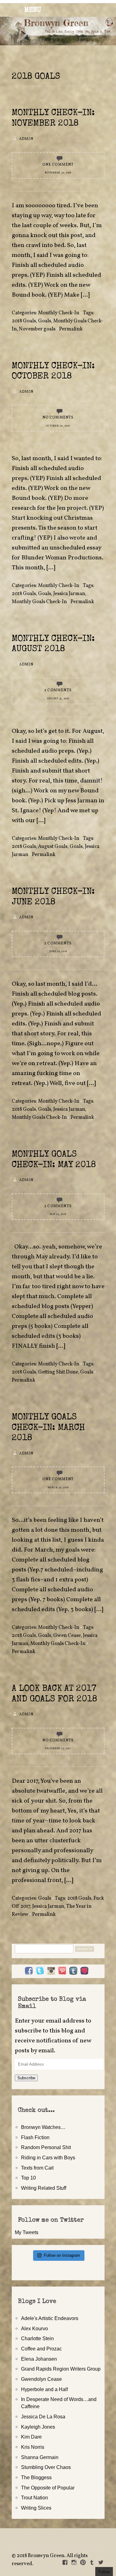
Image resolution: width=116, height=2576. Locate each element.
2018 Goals (24, 321)
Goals (45, 321)
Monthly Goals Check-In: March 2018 (48, 1428)
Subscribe (26, 2078)
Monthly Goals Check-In (58, 325)
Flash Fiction (35, 2137)
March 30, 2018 (58, 1488)
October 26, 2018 (58, 426)
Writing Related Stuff (44, 2188)
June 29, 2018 (58, 952)
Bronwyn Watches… (43, 2127)
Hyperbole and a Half (44, 2389)
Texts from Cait (37, 2168)
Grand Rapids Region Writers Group (61, 2369)
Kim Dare (31, 2437)
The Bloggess (36, 2477)
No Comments (58, 418)
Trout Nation (34, 2498)
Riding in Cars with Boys (48, 2157)
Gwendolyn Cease (41, 2379)
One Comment (58, 165)
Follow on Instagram (62, 2255)
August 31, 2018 (58, 699)
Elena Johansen (39, 2359)
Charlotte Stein (37, 2338)
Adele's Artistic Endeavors (50, 2318)
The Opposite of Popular (48, 2488)
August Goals (53, 847)
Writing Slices (36, 2508)
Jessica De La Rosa (43, 2417)
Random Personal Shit (46, 2147)
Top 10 (28, 2178)
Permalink (71, 329)
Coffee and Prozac (41, 2349)
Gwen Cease (67, 1636)
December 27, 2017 (58, 1749)
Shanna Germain (40, 2457)
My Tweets (27, 2232)
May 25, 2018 (58, 1214)
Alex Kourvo (34, 2328)
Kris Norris (33, 2447)
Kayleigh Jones (38, 2427)
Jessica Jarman (69, 594)
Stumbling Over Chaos (46, 2467)
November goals (37, 329)
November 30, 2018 (58, 173)
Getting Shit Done (58, 1372)
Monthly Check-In (59, 313)
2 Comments (58, 690)
